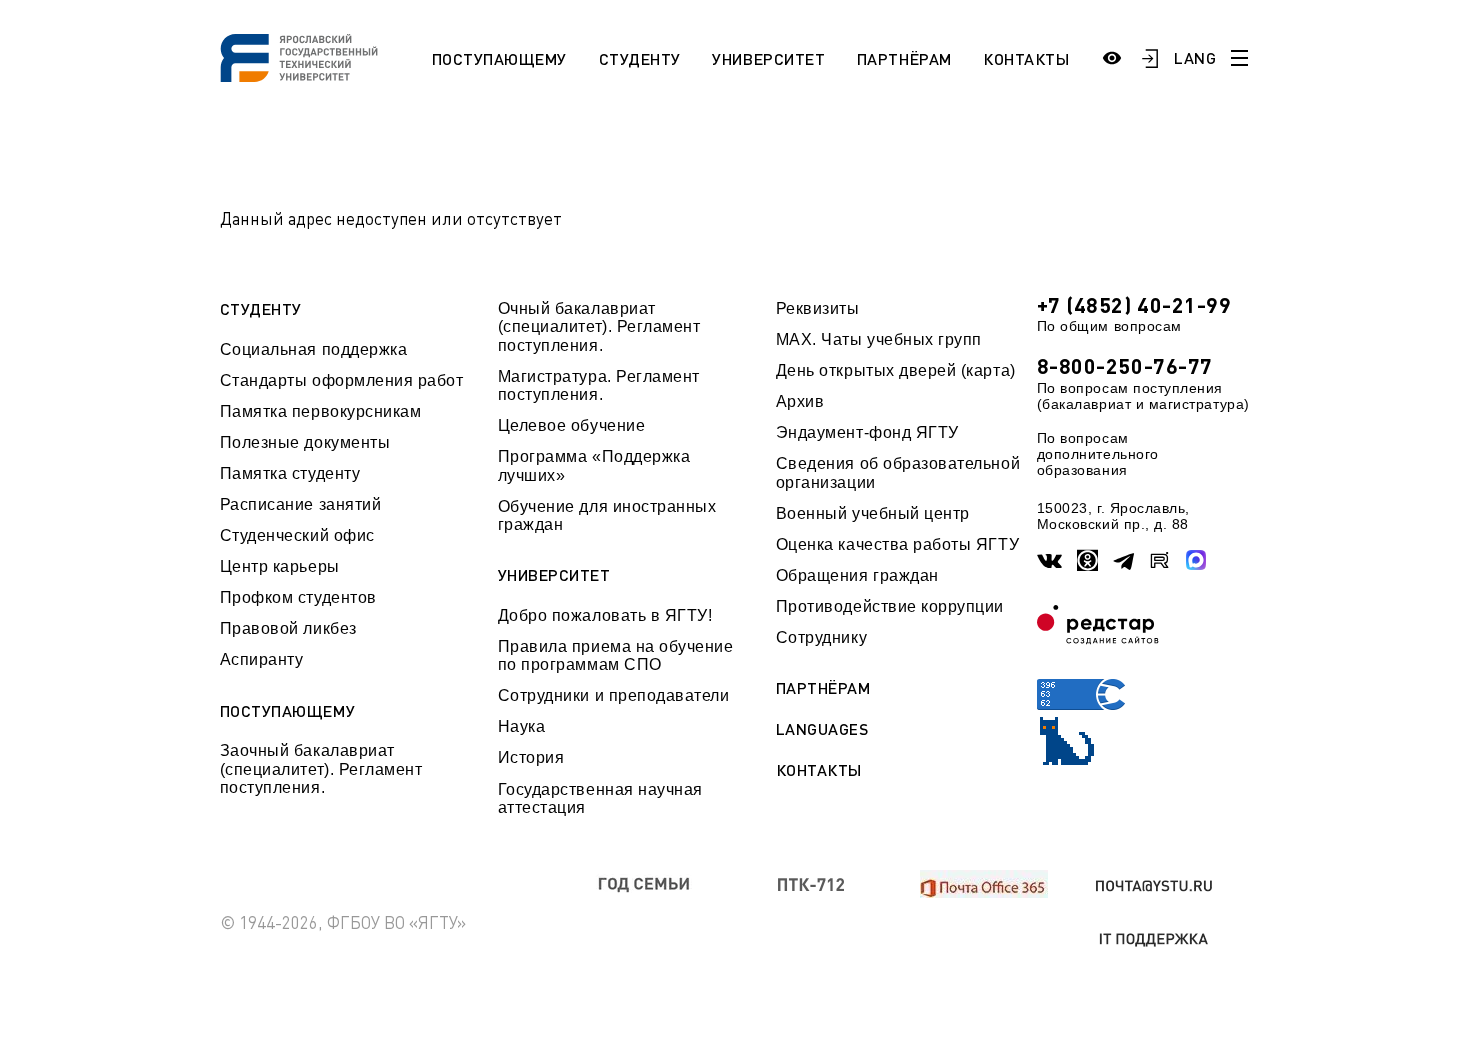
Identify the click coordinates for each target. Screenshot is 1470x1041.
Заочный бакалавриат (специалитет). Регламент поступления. (321, 769)
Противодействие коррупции (890, 606)
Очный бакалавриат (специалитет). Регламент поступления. (599, 327)
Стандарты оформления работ (342, 380)
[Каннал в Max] (1196, 560)
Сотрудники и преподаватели (614, 695)
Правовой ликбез (288, 628)
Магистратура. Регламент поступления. (599, 385)
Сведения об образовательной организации (898, 472)
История (531, 757)
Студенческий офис (297, 535)
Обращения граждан (857, 575)
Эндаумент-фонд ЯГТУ (867, 432)
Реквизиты (818, 308)
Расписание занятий (301, 504)
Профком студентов (298, 597)
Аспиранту (262, 659)
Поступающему (499, 58)
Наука (522, 726)
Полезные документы (305, 442)
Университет (768, 58)
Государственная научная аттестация (600, 798)
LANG (1195, 57)
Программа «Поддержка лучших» (594, 465)
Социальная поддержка (314, 349)
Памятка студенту (290, 473)
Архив (800, 401)
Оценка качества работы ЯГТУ (897, 544)
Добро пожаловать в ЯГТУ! (605, 615)
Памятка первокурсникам (321, 411)
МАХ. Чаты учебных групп (879, 339)
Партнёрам (904, 58)
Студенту (640, 58)
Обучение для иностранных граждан (607, 515)
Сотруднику (821, 637)
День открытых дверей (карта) (896, 370)
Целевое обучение (572, 425)
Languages (822, 729)
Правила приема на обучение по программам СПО (616, 655)
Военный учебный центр (873, 513)
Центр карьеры (280, 566)
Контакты (1026, 58)
